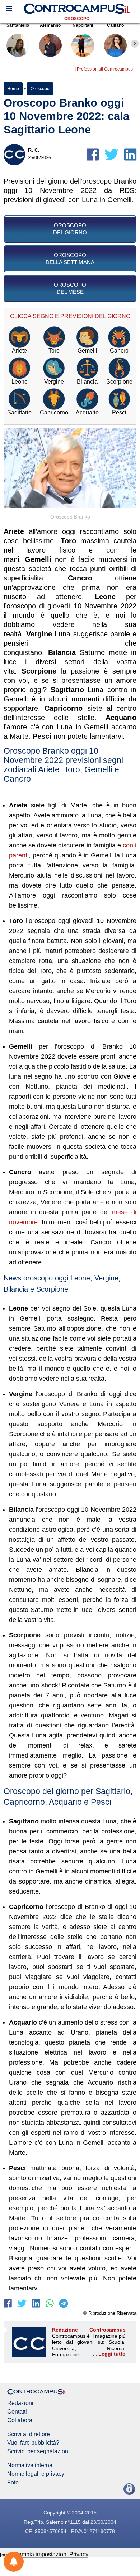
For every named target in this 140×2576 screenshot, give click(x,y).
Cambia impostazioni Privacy (51, 2554)
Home (13, 89)
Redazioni (20, 2403)
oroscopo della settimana (70, 259)
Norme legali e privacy (36, 2474)
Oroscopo (77, 19)
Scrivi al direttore (29, 2434)
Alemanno (50, 25)
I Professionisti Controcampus (104, 69)
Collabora (20, 2420)
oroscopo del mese (70, 288)
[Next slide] (135, 44)
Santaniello (18, 25)
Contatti (17, 2412)
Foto (13, 2483)
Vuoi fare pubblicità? (33, 2443)
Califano (115, 25)
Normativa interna (30, 2465)
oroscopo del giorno (70, 229)
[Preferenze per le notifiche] (14, 2562)
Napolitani (83, 25)
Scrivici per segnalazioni (38, 2451)
